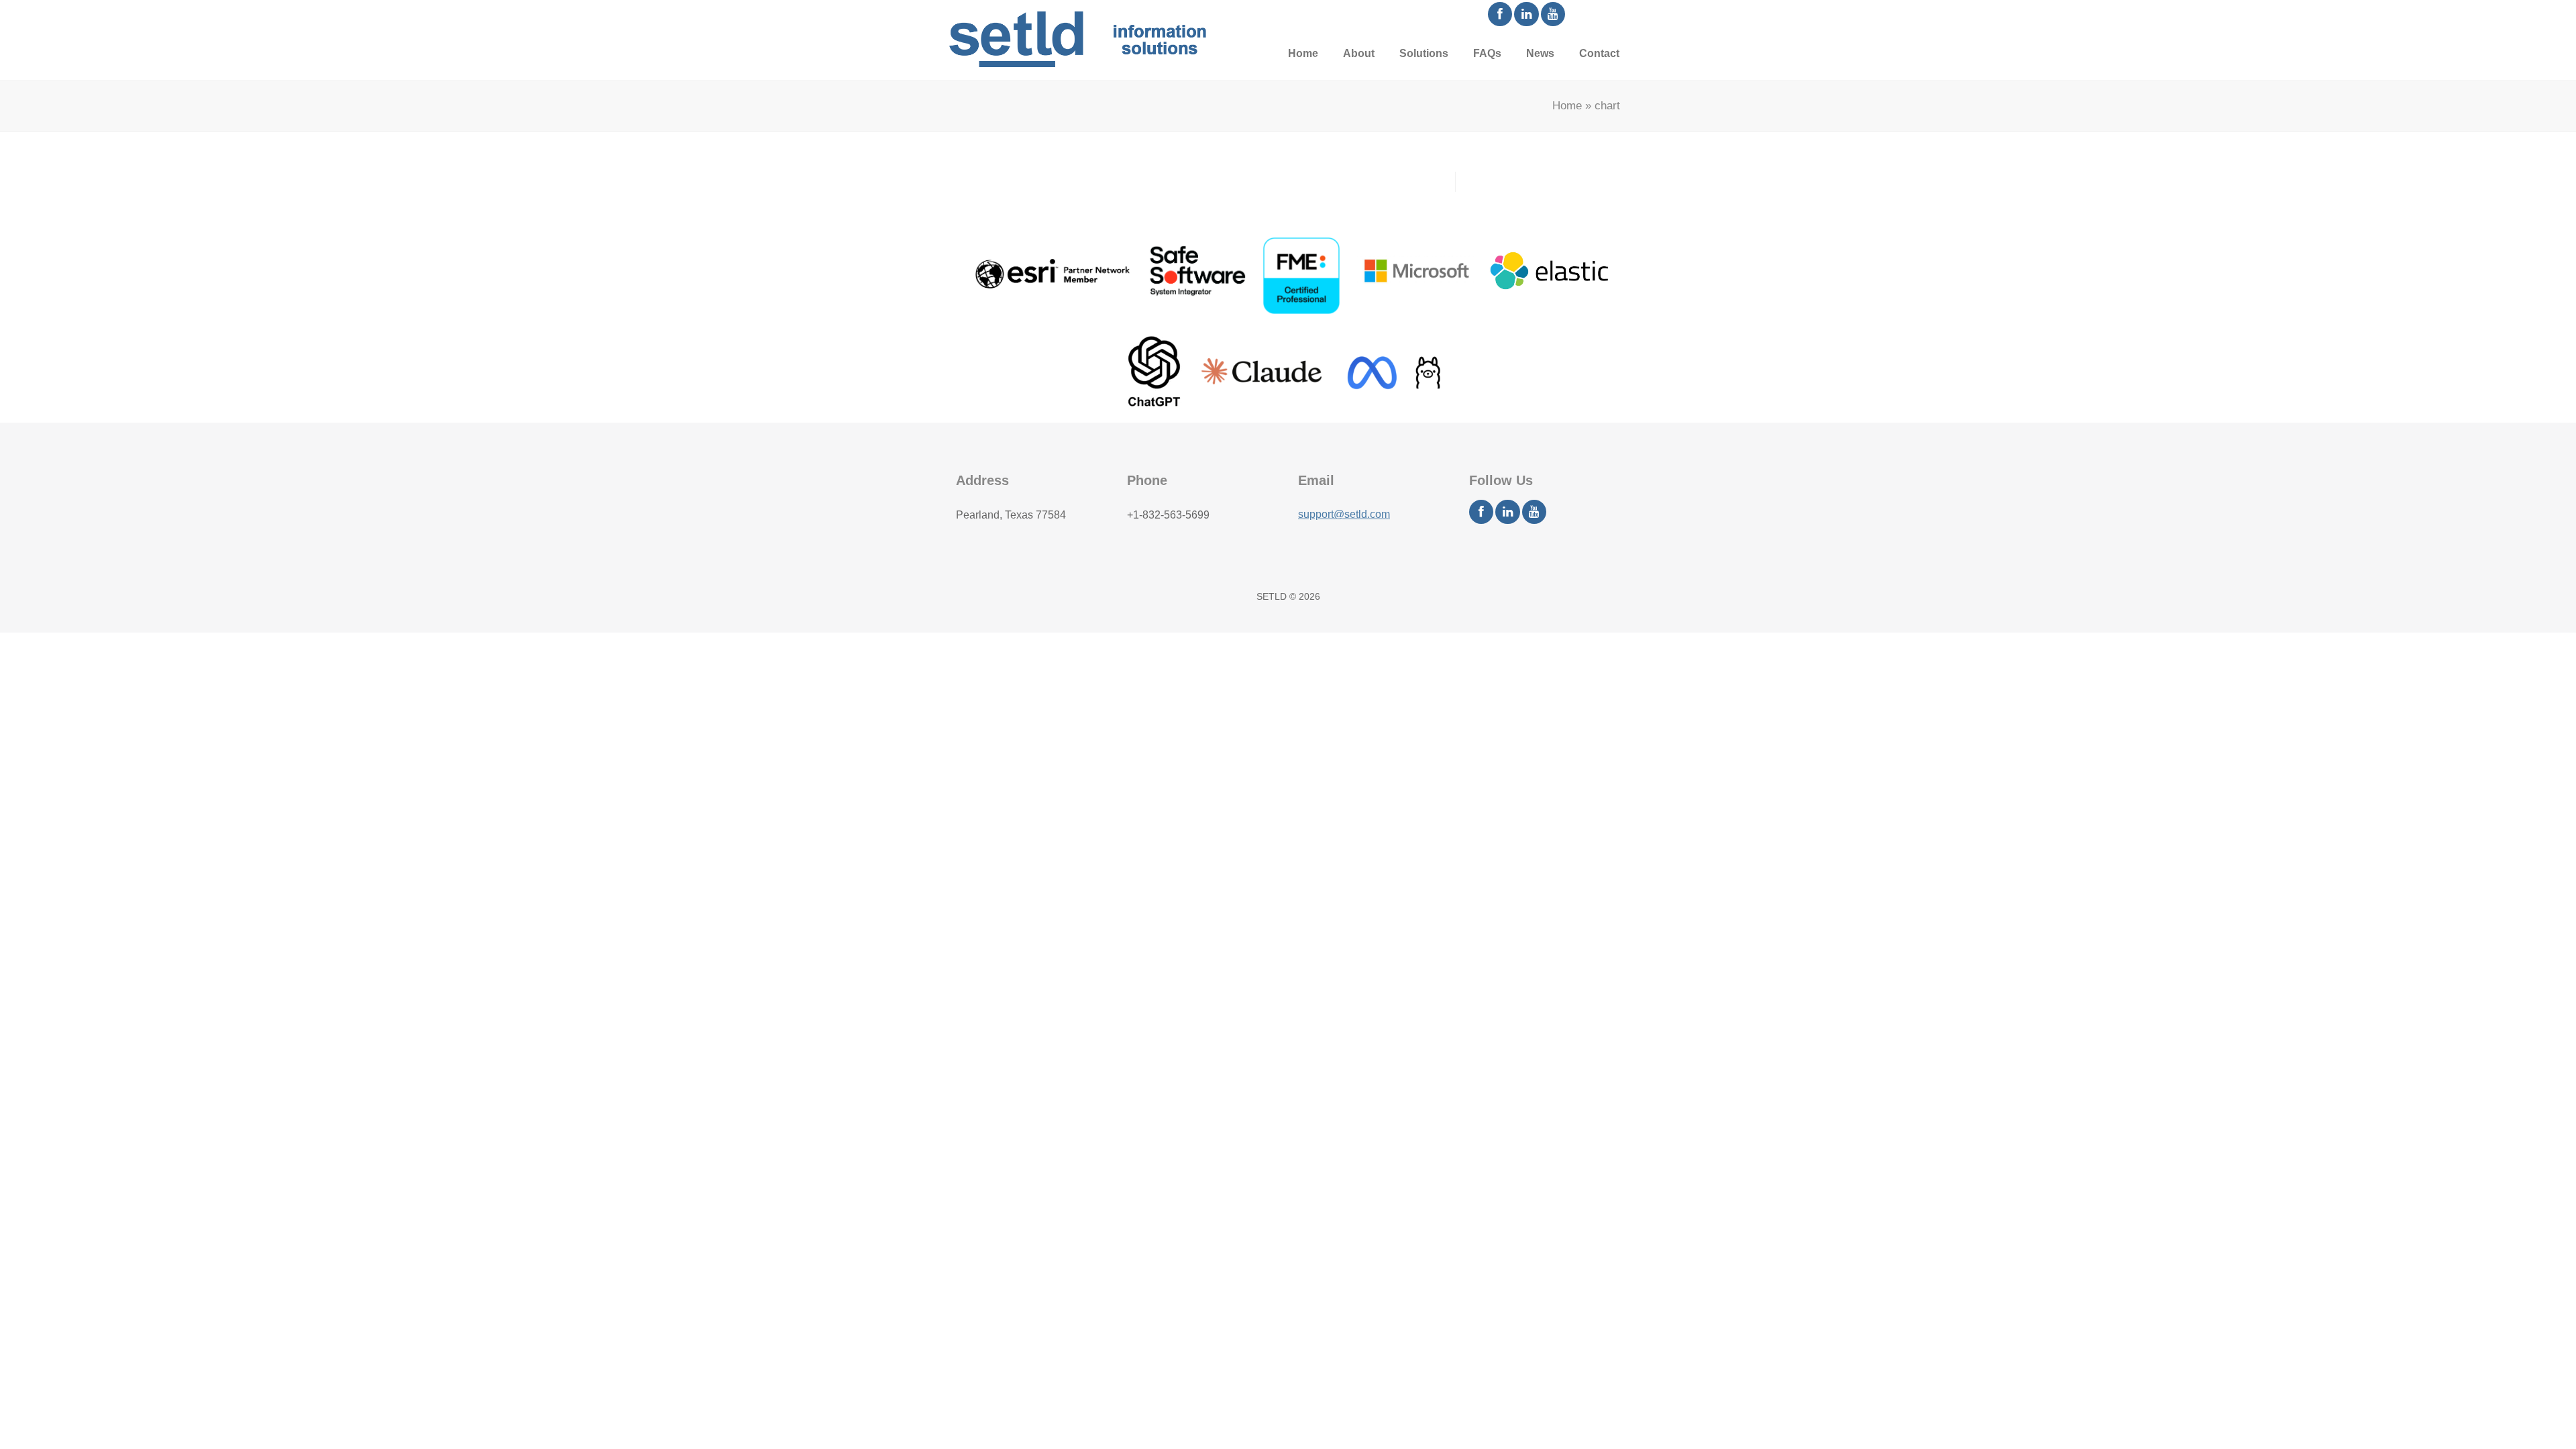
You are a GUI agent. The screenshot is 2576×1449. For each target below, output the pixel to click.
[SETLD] (1077, 39)
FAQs (1487, 53)
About (1359, 53)
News (1540, 53)
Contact (1599, 53)
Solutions (1424, 53)
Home (1303, 53)
